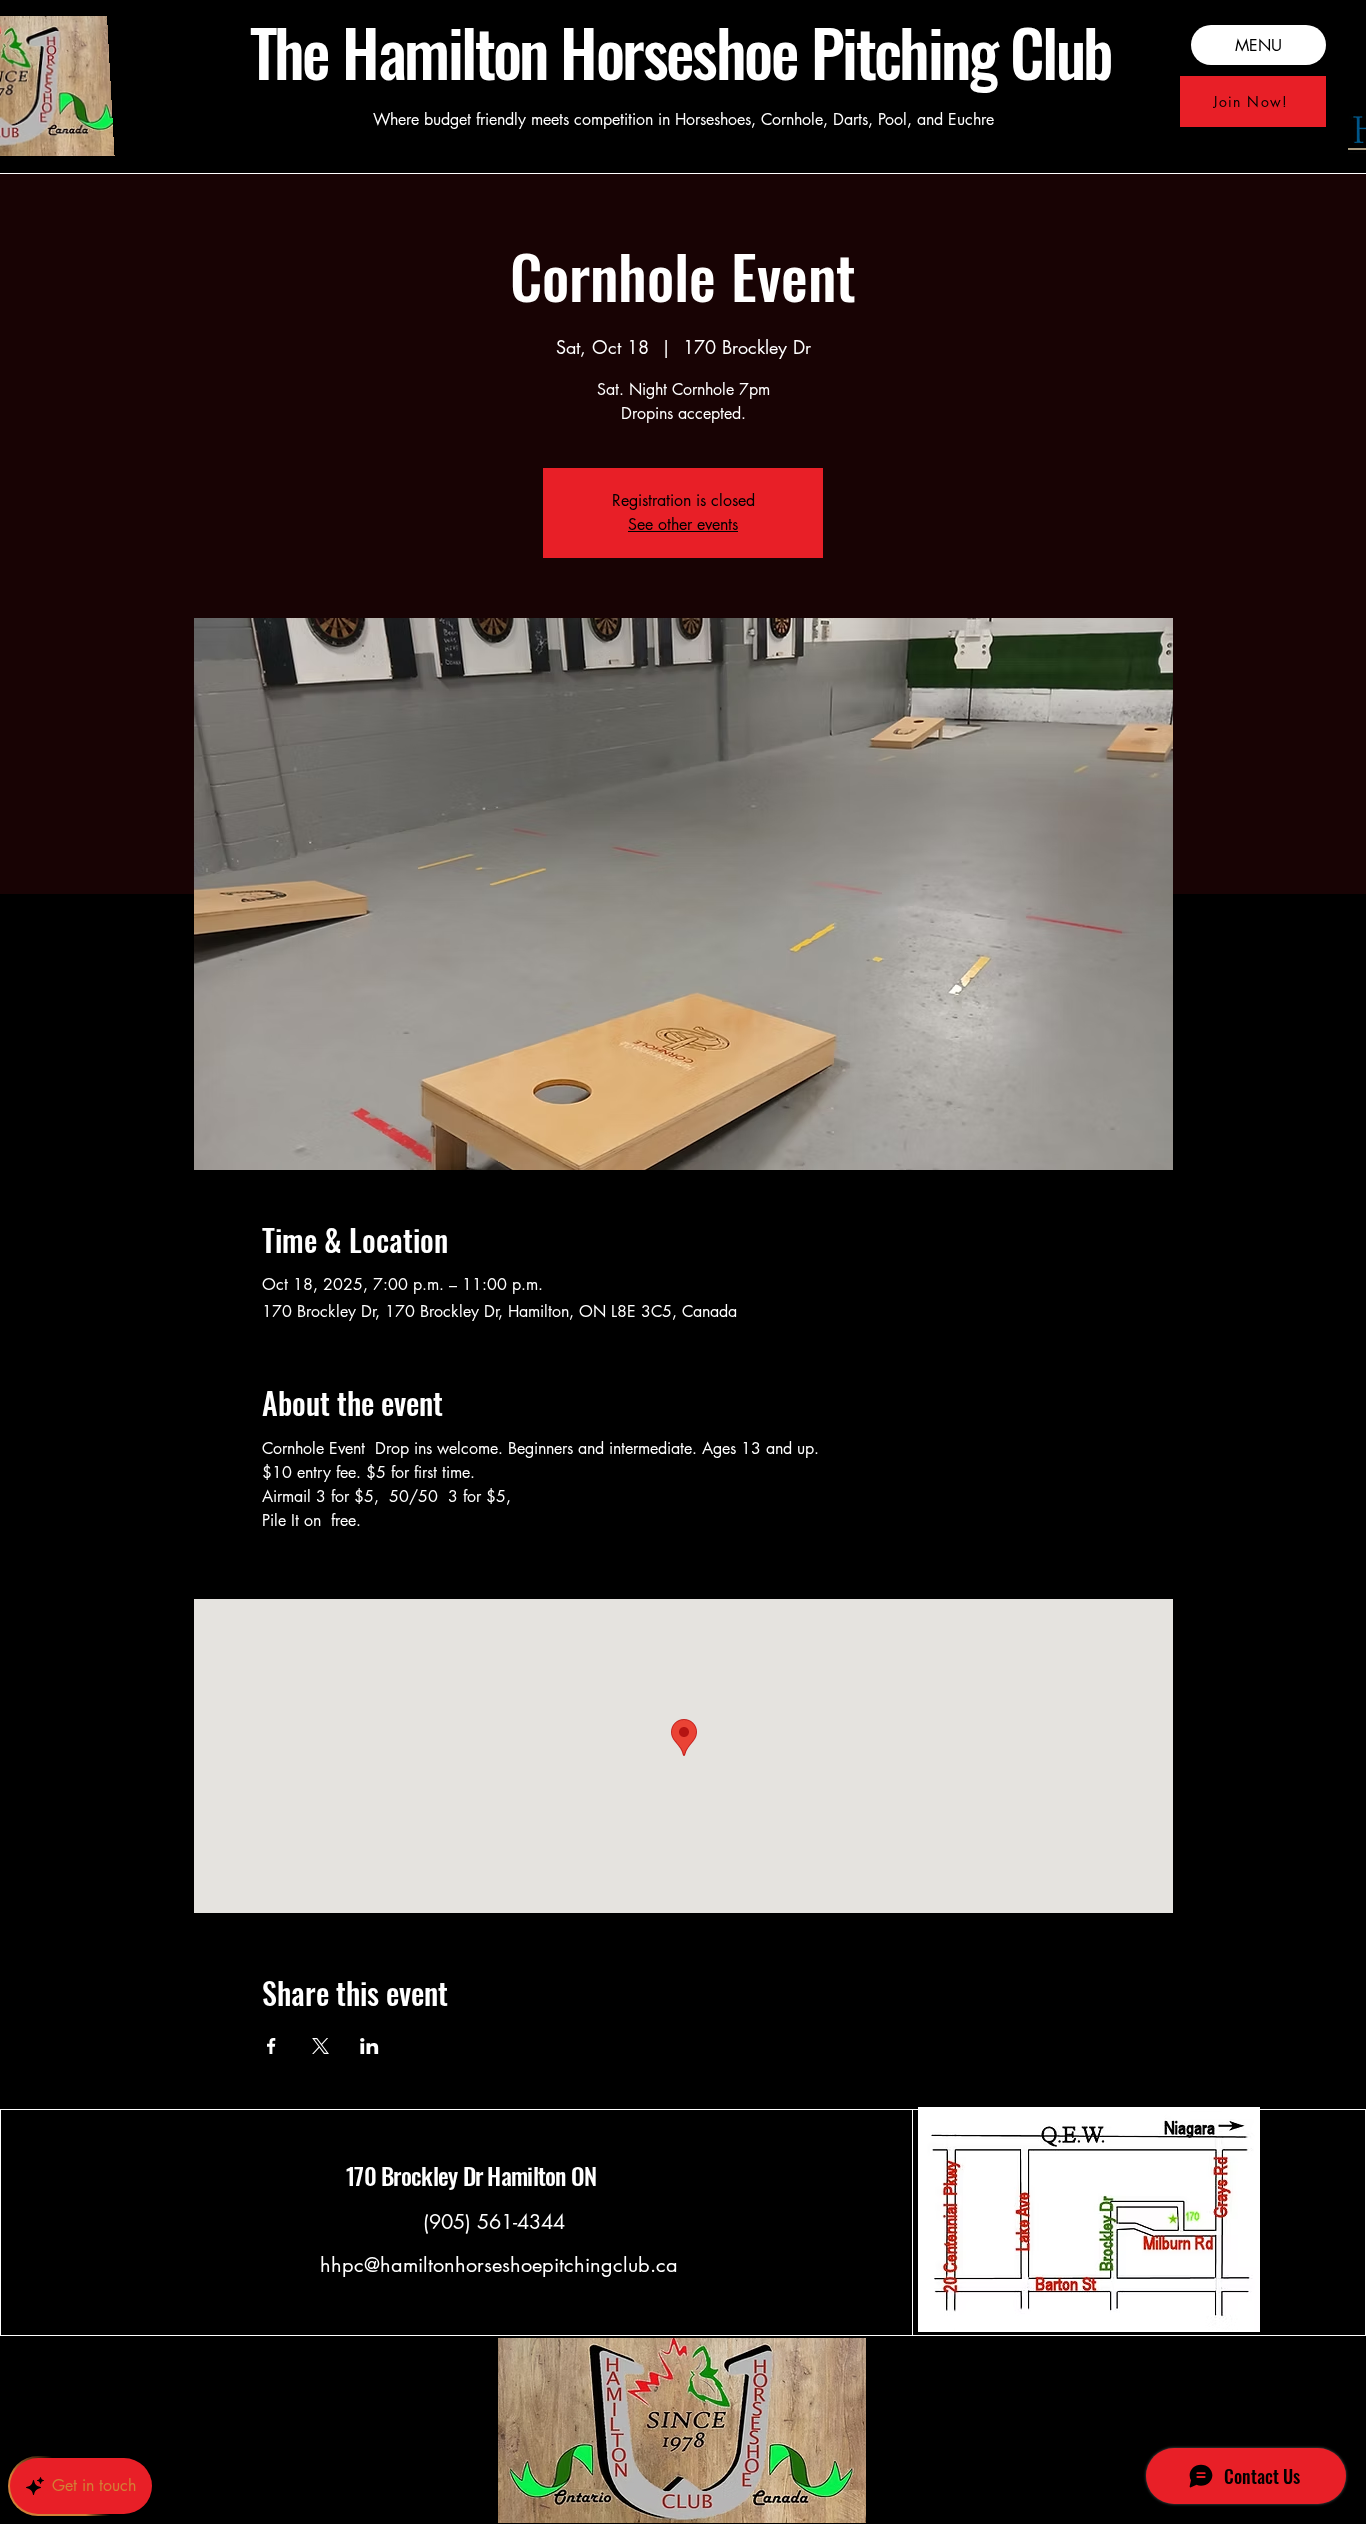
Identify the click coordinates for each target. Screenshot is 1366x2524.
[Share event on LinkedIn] (369, 2046)
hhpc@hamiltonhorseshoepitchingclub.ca (499, 2265)
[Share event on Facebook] (271, 2046)
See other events (683, 524)
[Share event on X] (320, 2046)
